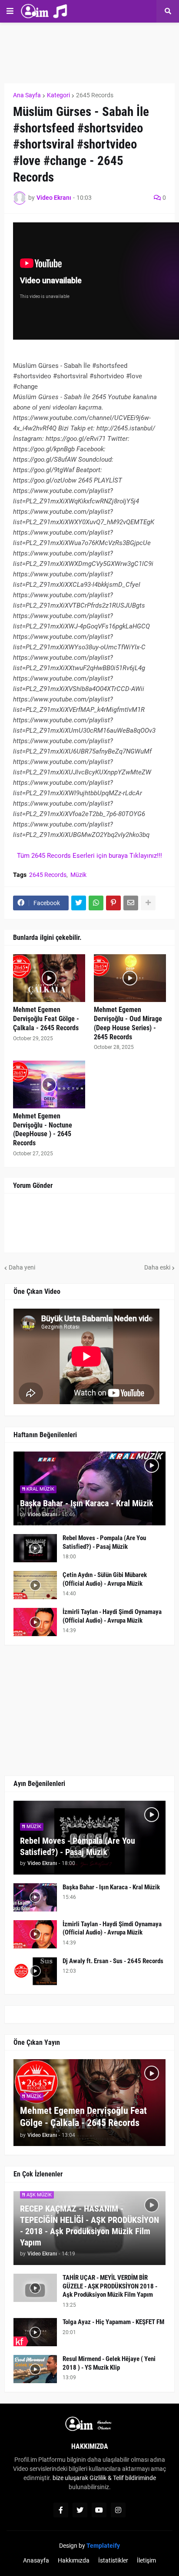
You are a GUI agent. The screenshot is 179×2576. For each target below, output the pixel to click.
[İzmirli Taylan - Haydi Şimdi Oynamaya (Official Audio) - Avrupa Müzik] (35, 1622)
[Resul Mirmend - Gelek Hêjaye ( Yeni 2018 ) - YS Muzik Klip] (35, 2369)
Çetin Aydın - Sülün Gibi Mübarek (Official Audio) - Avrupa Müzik (105, 1579)
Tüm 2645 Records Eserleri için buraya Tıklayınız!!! (89, 856)
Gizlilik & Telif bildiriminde (123, 2478)
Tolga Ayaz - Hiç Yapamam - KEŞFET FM (113, 2322)
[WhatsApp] (96, 903)
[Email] (131, 903)
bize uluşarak (70, 2478)
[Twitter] (79, 903)
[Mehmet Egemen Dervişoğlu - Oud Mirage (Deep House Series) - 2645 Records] (130, 978)
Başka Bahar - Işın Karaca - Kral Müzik (87, 1503)
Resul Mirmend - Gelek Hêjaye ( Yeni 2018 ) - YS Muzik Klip (109, 2363)
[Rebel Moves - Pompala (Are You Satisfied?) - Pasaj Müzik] (35, 1548)
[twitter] (80, 2510)
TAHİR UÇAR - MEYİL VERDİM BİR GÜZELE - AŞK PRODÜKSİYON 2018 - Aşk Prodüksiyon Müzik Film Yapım (110, 2286)
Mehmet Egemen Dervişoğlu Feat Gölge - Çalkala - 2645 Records (46, 1019)
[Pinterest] (113, 903)
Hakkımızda (74, 2560)
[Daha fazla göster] (148, 903)
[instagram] (118, 2510)
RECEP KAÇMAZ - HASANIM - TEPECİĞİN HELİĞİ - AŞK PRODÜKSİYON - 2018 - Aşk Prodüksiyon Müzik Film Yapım (89, 2225)
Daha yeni (22, 1267)
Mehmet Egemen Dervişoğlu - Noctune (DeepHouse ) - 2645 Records (43, 1129)
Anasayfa (36, 2560)
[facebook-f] (61, 2510)
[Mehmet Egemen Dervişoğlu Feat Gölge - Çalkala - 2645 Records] (49, 978)
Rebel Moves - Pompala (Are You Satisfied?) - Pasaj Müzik (104, 1542)
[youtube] (99, 2510)
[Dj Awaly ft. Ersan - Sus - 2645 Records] (35, 1971)
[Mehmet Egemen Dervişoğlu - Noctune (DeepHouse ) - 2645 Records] (49, 1085)
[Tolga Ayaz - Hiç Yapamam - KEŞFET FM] (35, 2332)
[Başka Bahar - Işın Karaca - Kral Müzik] (35, 1897)
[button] (10, 11)
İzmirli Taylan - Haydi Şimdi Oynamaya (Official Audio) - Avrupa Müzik (112, 1616)
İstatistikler (113, 2560)
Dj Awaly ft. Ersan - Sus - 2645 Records (113, 1961)
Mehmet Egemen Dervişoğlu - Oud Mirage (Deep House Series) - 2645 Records (128, 1023)
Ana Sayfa (27, 95)
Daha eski (157, 1267)
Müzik (78, 875)
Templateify (103, 2546)
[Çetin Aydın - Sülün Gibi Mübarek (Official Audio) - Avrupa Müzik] (35, 1585)
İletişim (146, 2560)
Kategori (58, 95)
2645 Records (95, 95)
